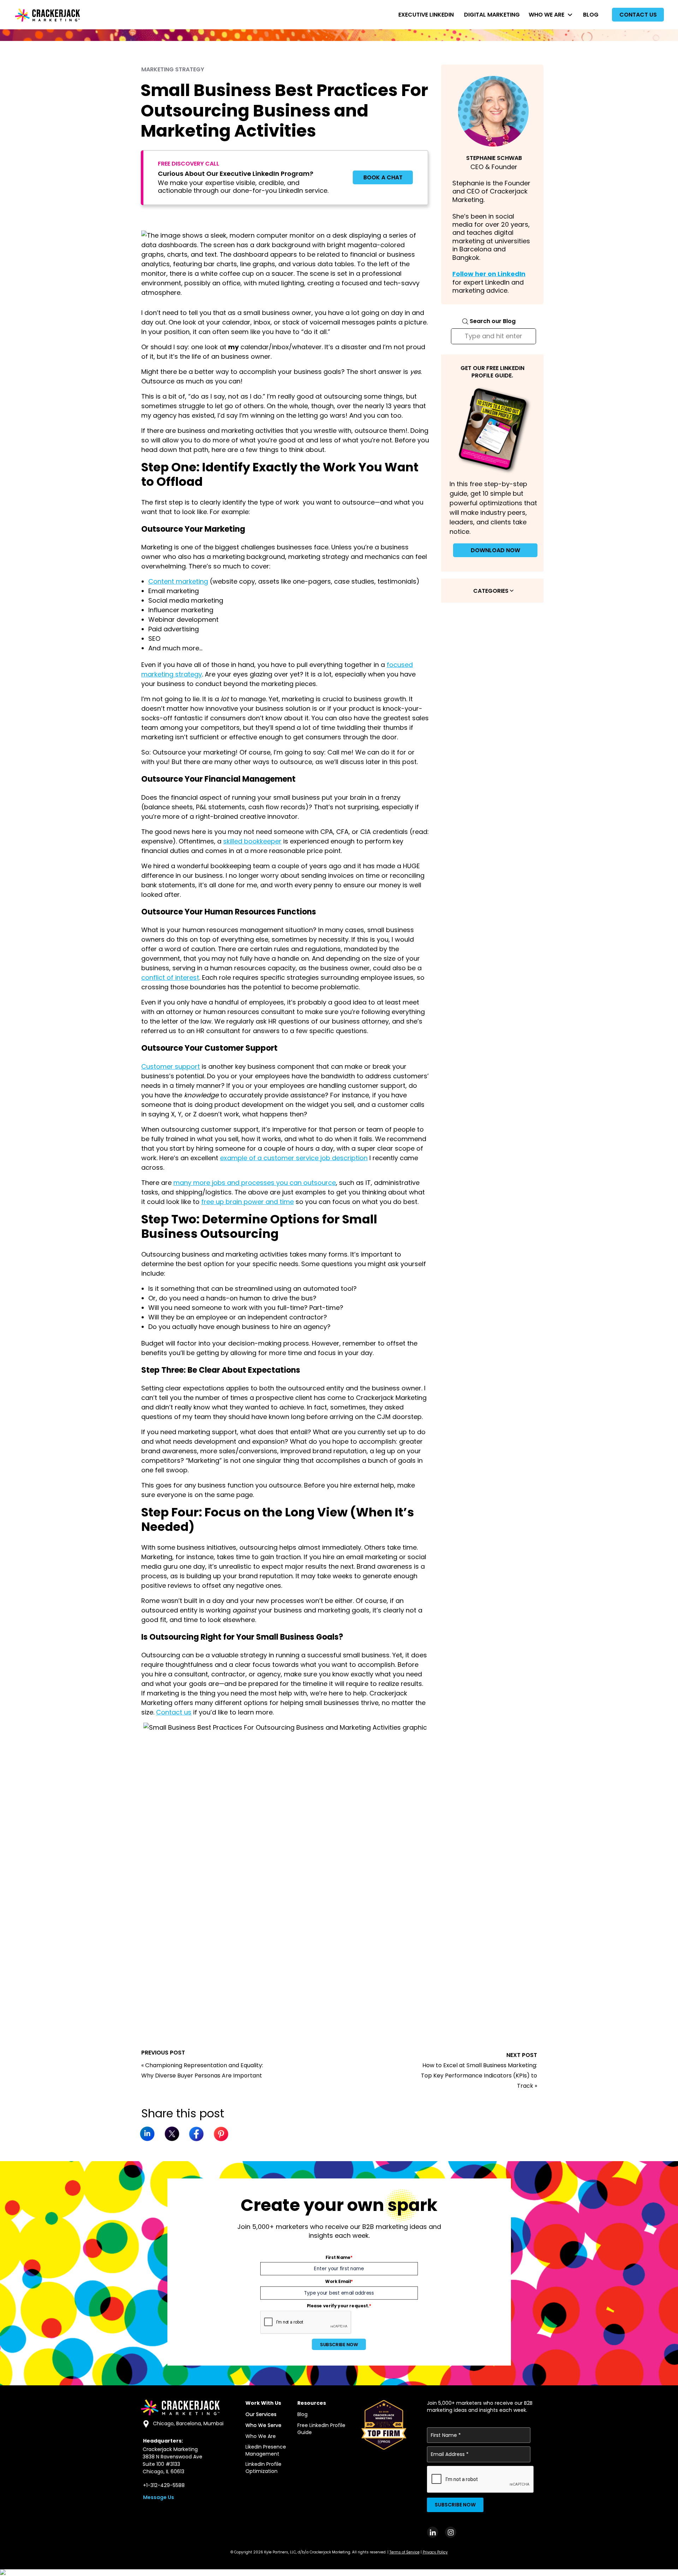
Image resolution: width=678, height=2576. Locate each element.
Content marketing (178, 581)
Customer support (171, 1066)
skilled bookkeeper (252, 841)
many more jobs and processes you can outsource (255, 1183)
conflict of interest (170, 977)
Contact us (174, 1712)
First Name (339, 2257)
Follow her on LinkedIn (489, 274)
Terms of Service (405, 2552)
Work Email (339, 2282)
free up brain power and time (248, 1202)
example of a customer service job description (294, 1158)
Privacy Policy (435, 2552)
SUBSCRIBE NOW (339, 2344)
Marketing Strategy (173, 69)
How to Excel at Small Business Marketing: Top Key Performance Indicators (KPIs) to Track (479, 2076)
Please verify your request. (339, 2306)
